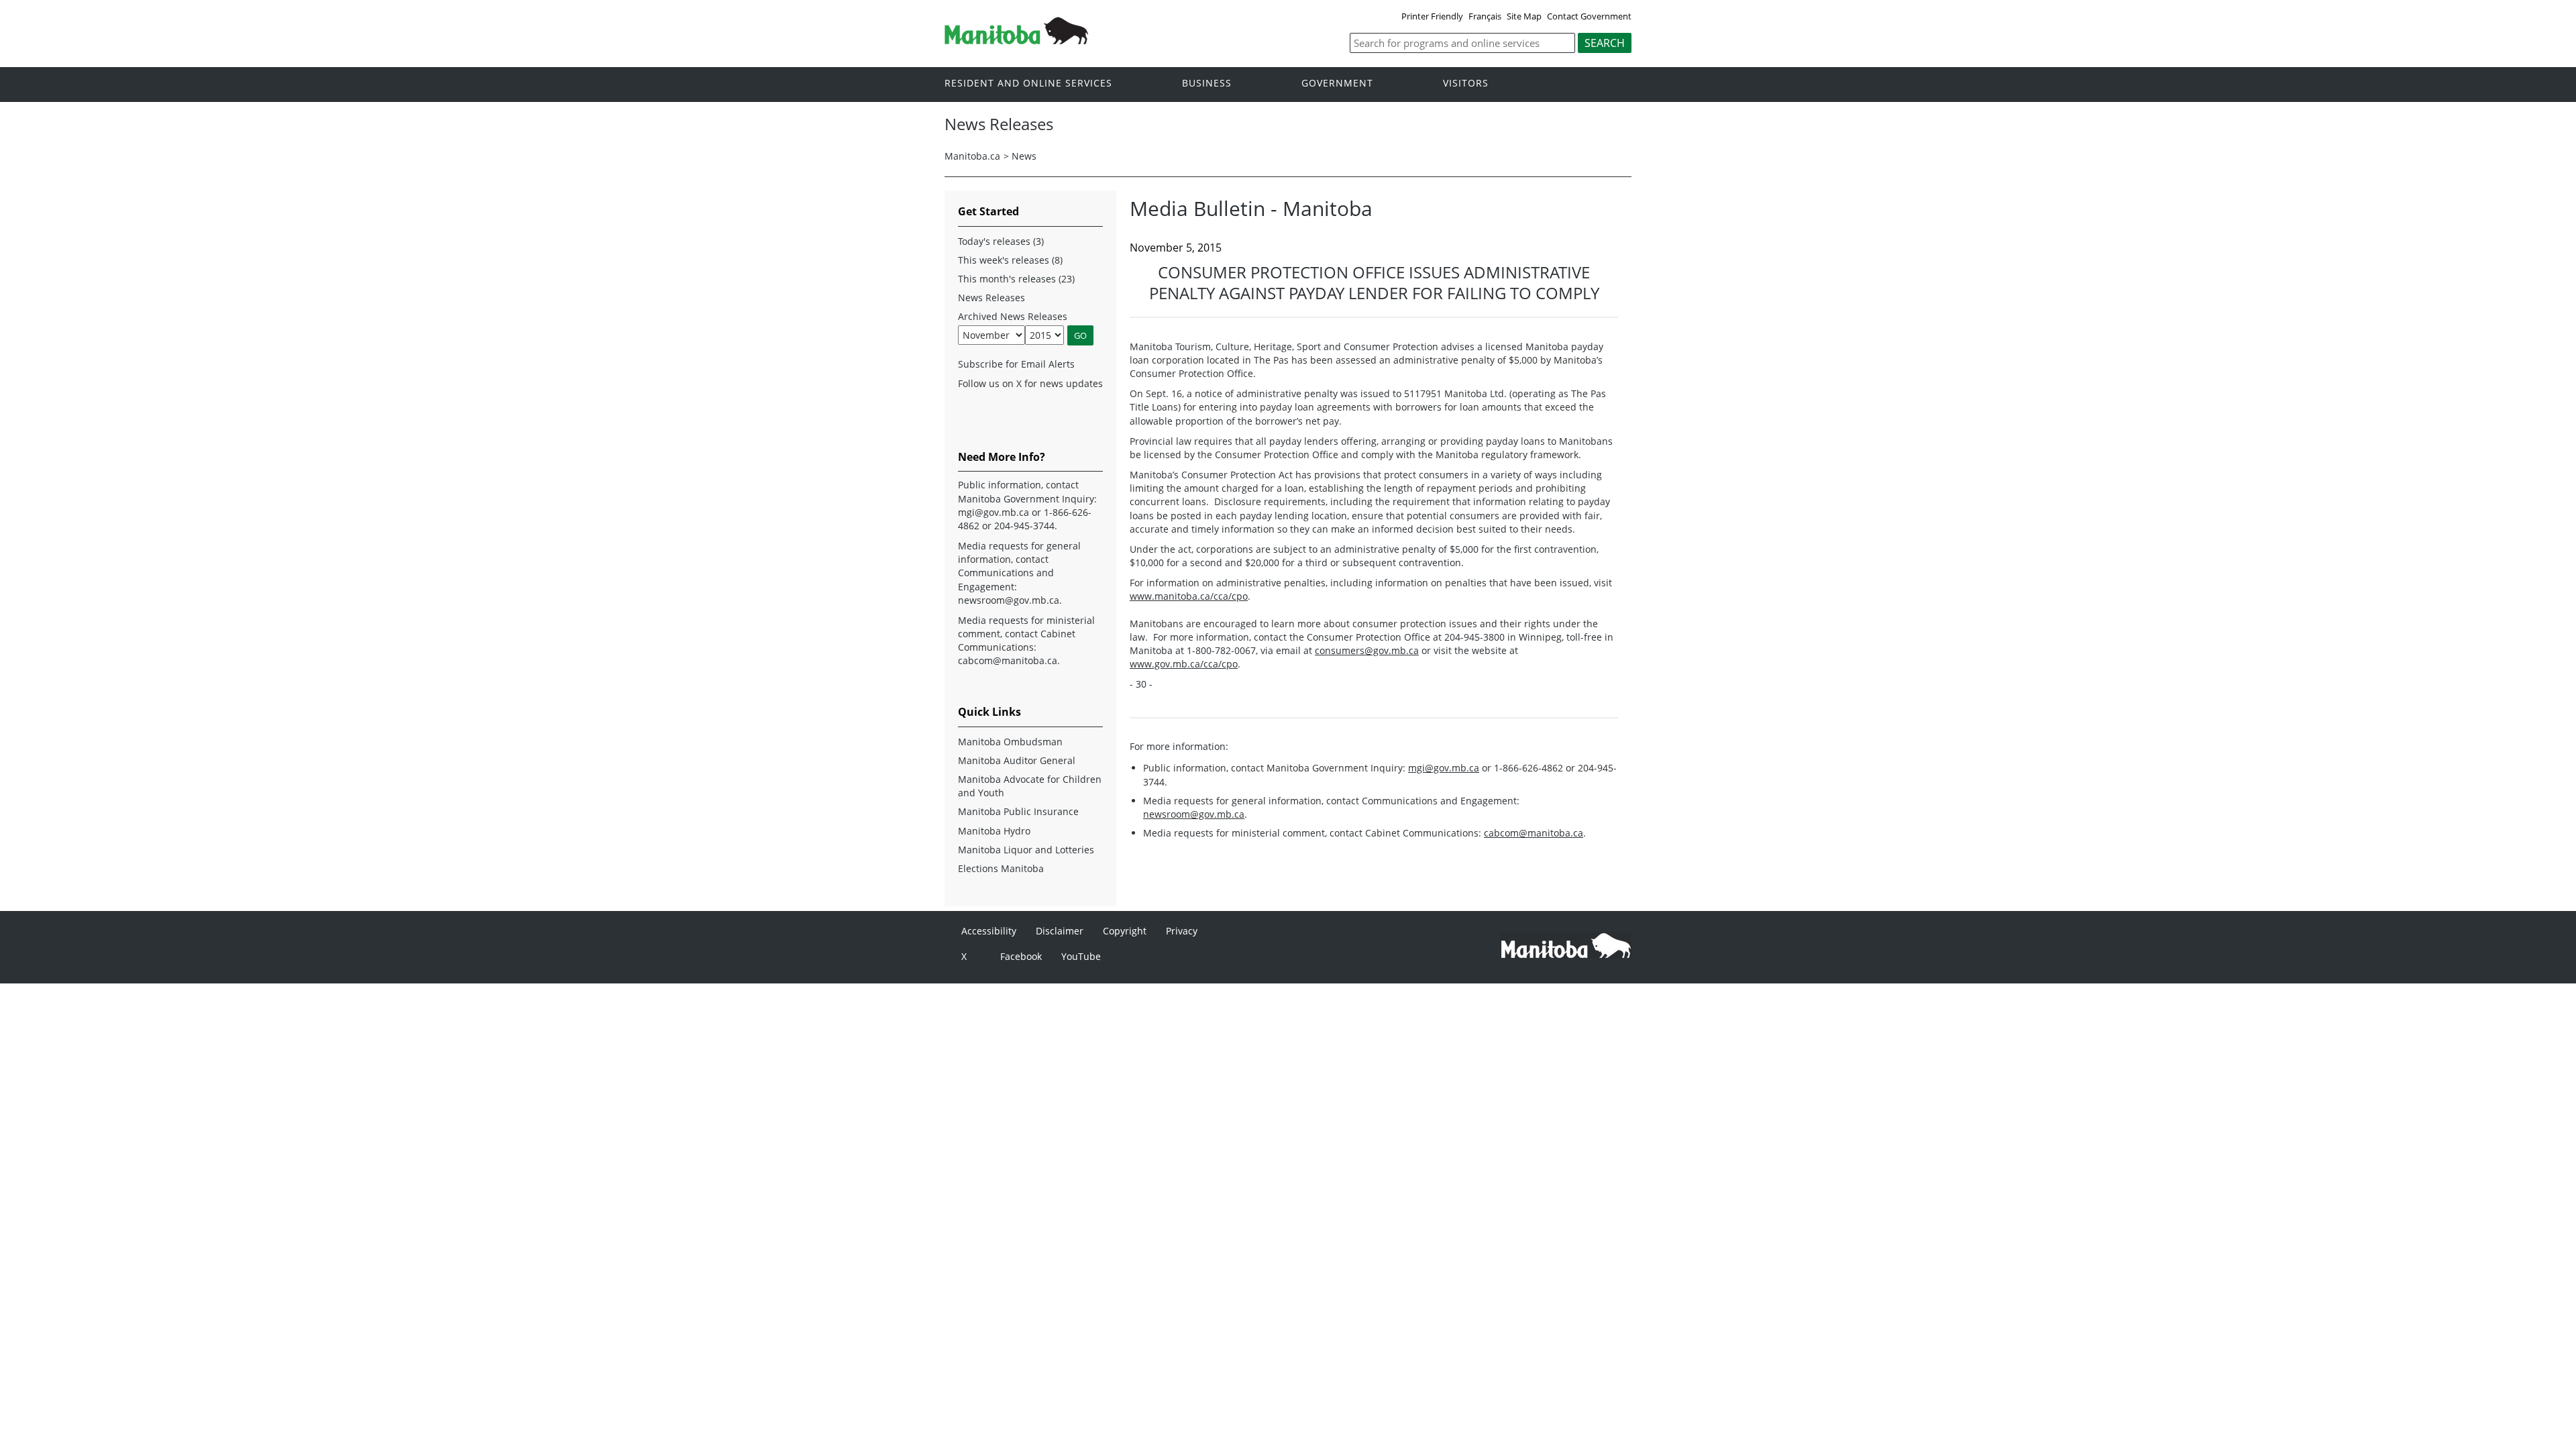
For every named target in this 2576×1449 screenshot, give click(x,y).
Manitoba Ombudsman (1010, 742)
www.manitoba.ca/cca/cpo (1189, 596)
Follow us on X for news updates (1030, 383)
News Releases (991, 298)
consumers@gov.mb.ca (1367, 650)
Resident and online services (1028, 84)
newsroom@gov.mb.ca (1194, 814)
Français (1485, 16)
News (1024, 156)
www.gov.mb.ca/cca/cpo (1184, 664)
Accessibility (989, 931)
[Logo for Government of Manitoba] (1016, 40)
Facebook (1021, 956)
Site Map (1524, 16)
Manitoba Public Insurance (1018, 811)
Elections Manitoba (1001, 868)
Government (1337, 84)
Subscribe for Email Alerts (1016, 364)
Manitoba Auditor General (1017, 760)
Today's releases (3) (1001, 241)
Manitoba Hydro (994, 831)
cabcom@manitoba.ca (1534, 833)
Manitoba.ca (972, 156)
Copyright (1125, 931)
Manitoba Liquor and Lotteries (1026, 850)
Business (1207, 84)
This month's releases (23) (1016, 279)
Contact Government (1589, 16)
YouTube (1081, 956)
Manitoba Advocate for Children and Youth (1030, 786)
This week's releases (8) (1010, 260)
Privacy (1182, 931)
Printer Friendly (1432, 16)
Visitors (1466, 84)
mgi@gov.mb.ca (1444, 768)
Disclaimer (1060, 931)
